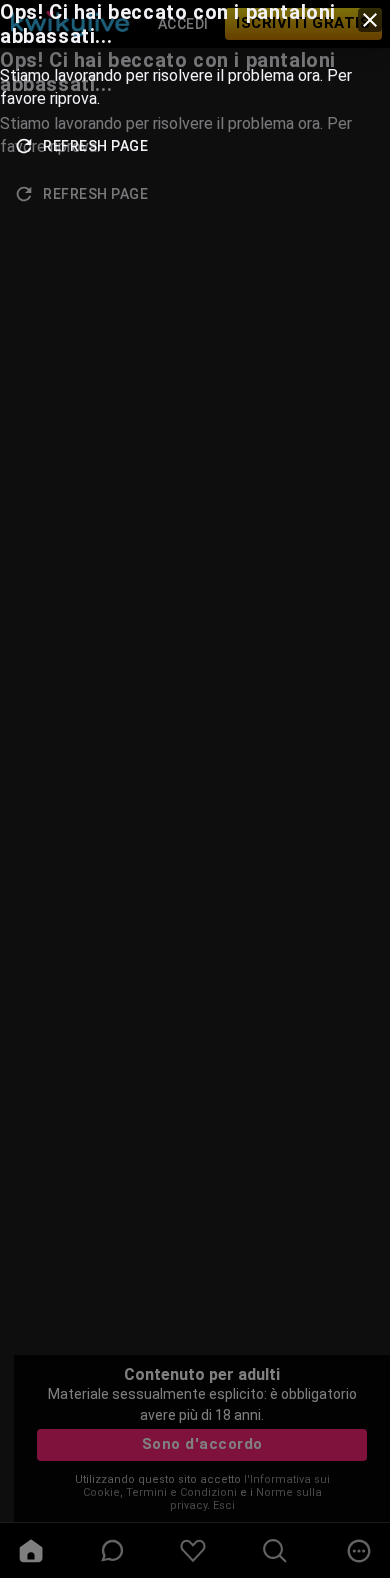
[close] (370, 20)
